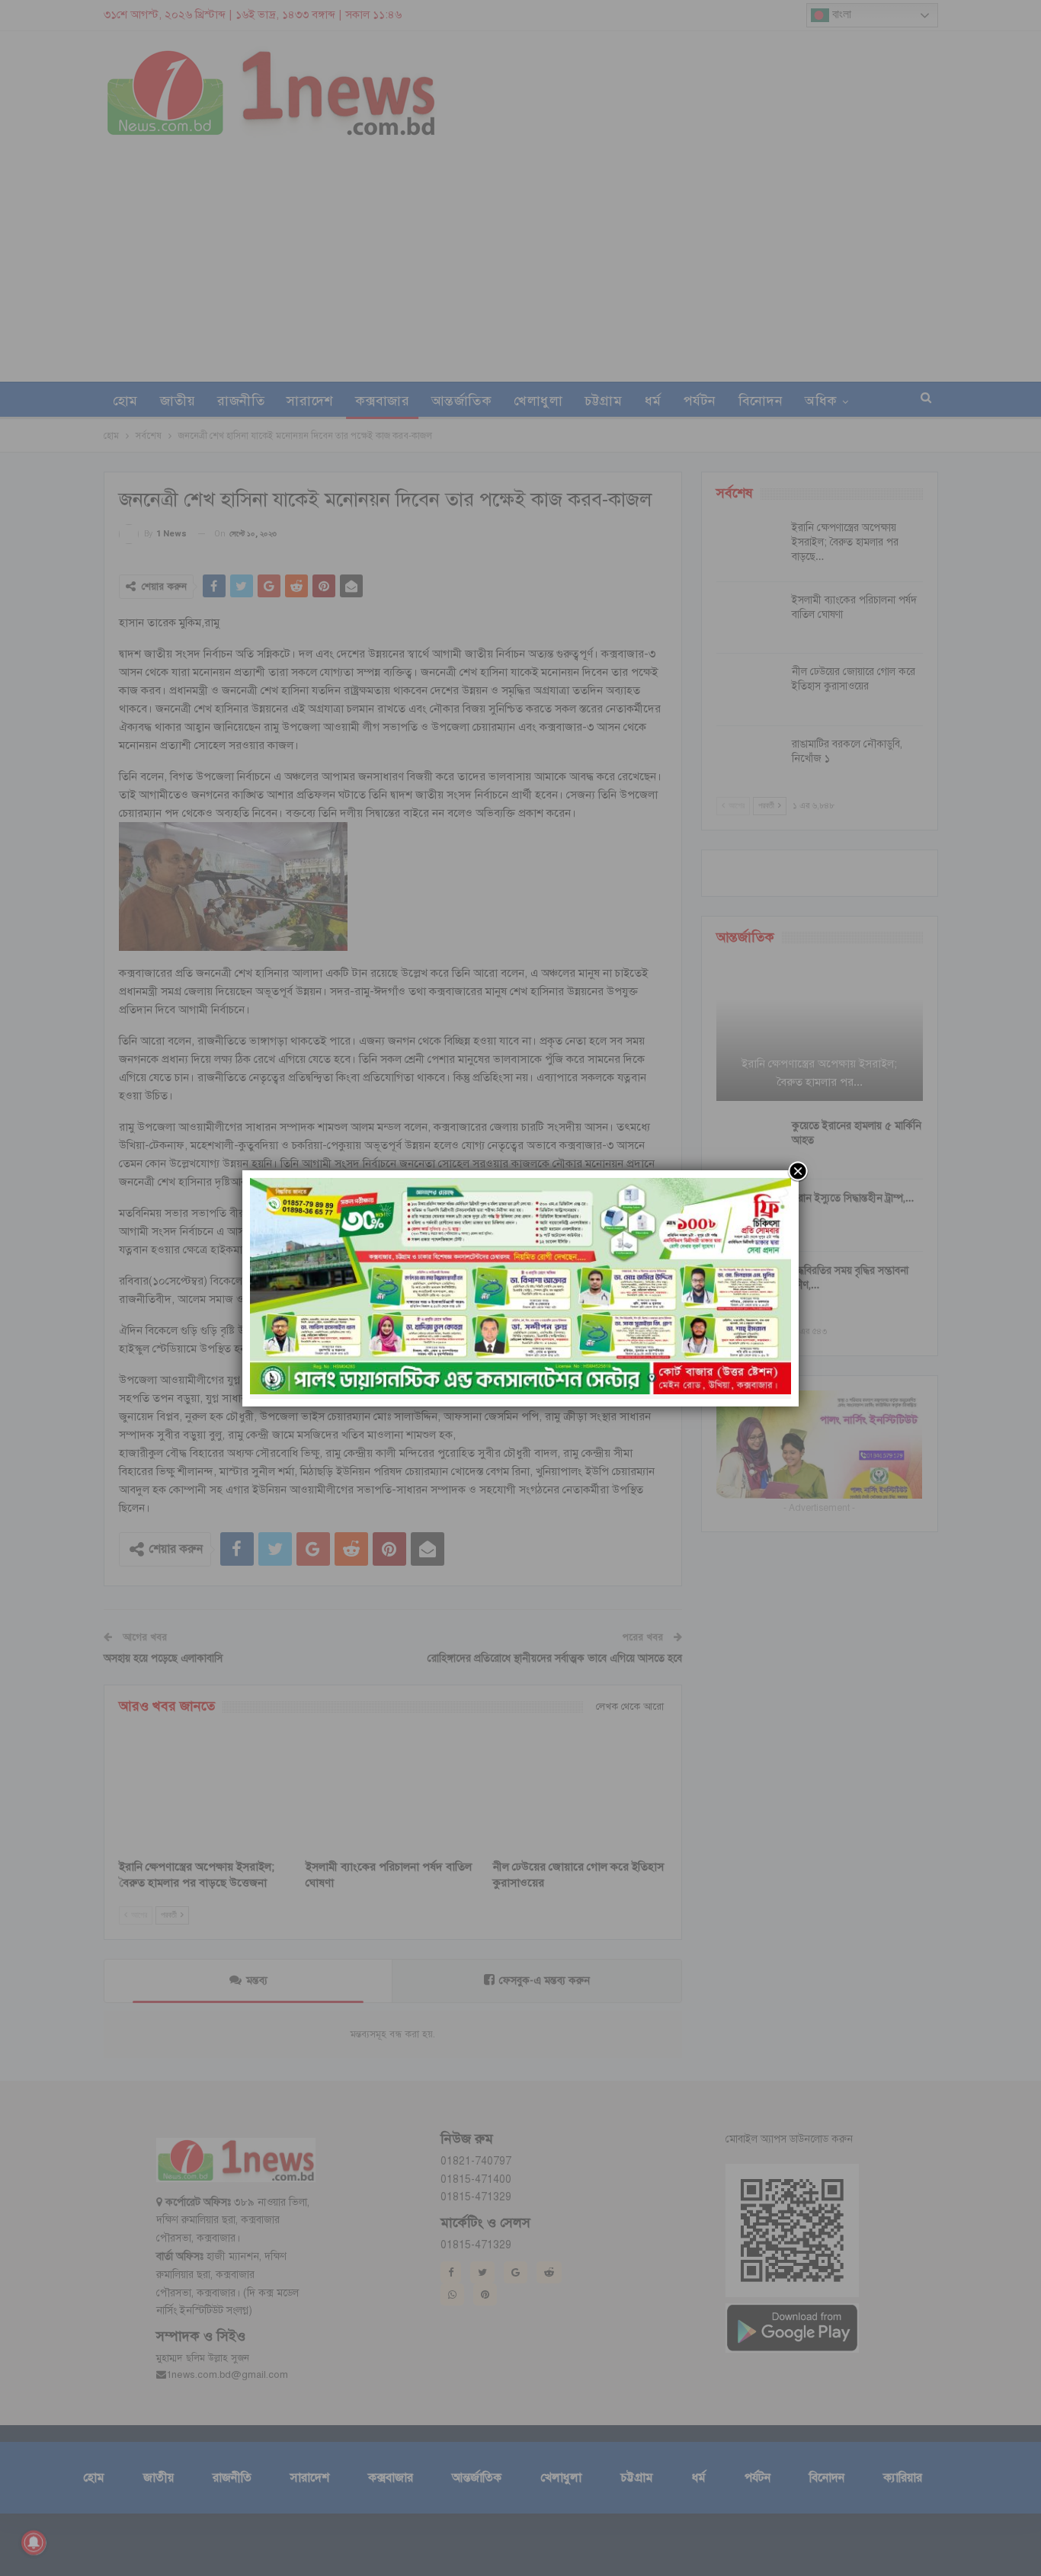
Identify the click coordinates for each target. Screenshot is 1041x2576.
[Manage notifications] (34, 2542)
